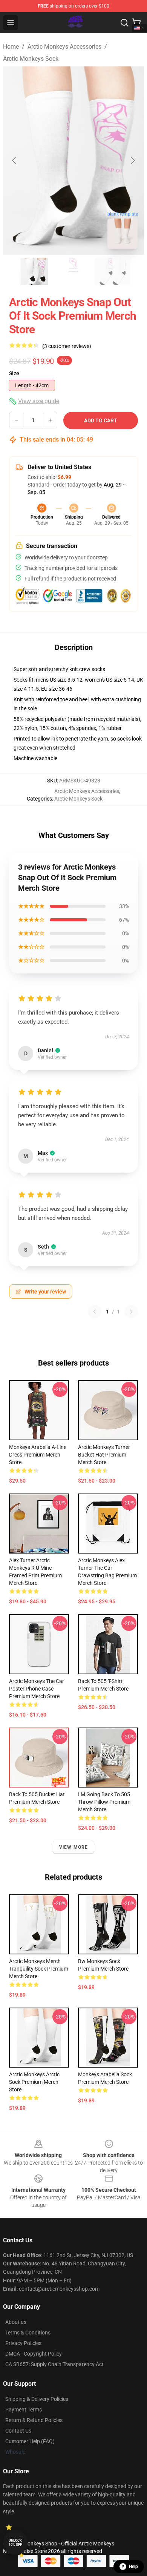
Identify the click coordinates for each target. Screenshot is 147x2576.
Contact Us (18, 2431)
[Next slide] (132, 160)
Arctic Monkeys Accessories (64, 47)
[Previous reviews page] (95, 1312)
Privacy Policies (23, 2343)
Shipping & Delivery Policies (37, 2399)
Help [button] (133, 2567)
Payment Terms (24, 2410)
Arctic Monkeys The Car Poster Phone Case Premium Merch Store (37, 1689)
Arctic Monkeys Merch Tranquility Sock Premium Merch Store (39, 1969)
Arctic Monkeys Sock (31, 59)
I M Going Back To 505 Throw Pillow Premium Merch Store (104, 1802)
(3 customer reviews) (67, 346)
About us (16, 2322)
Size (14, 373)
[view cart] (136, 23)
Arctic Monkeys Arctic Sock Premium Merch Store (34, 2082)
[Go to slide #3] (113, 271)
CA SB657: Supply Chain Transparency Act (54, 2364)
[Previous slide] (15, 160)
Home (11, 47)
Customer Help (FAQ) (30, 2441)
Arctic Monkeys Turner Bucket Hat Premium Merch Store (104, 1455)
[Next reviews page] (131, 1312)
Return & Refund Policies (34, 2420)
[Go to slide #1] (34, 271)
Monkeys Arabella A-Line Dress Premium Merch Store (38, 1455)
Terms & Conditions (28, 2333)
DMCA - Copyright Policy (34, 2354)
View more (74, 1847)
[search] (124, 23)
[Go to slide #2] (73, 271)
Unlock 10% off (15, 2543)
